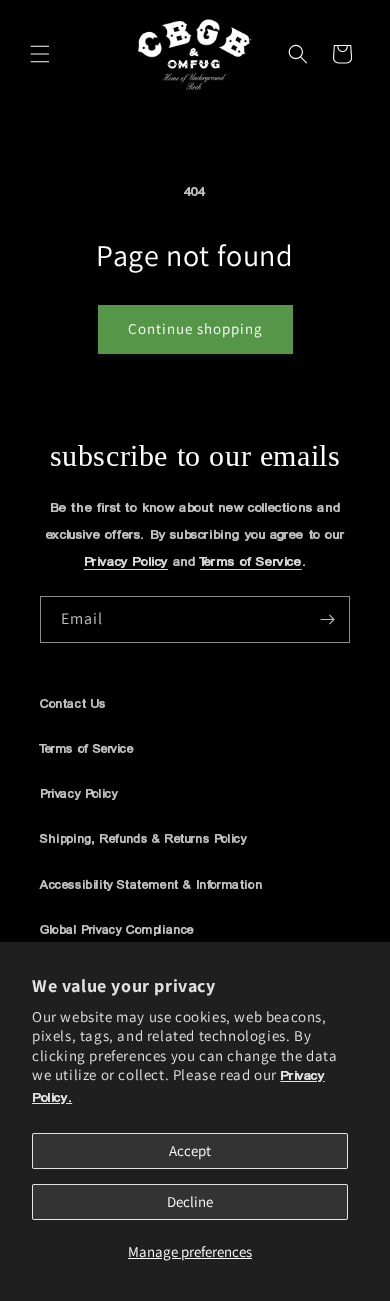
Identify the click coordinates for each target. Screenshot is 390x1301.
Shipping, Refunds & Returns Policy (143, 839)
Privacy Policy (126, 562)
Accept (190, 1150)
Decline (190, 1201)
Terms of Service (251, 562)
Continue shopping (195, 328)
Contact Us (73, 704)
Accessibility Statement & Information (151, 885)
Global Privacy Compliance (117, 930)
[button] (40, 54)
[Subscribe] (327, 619)
